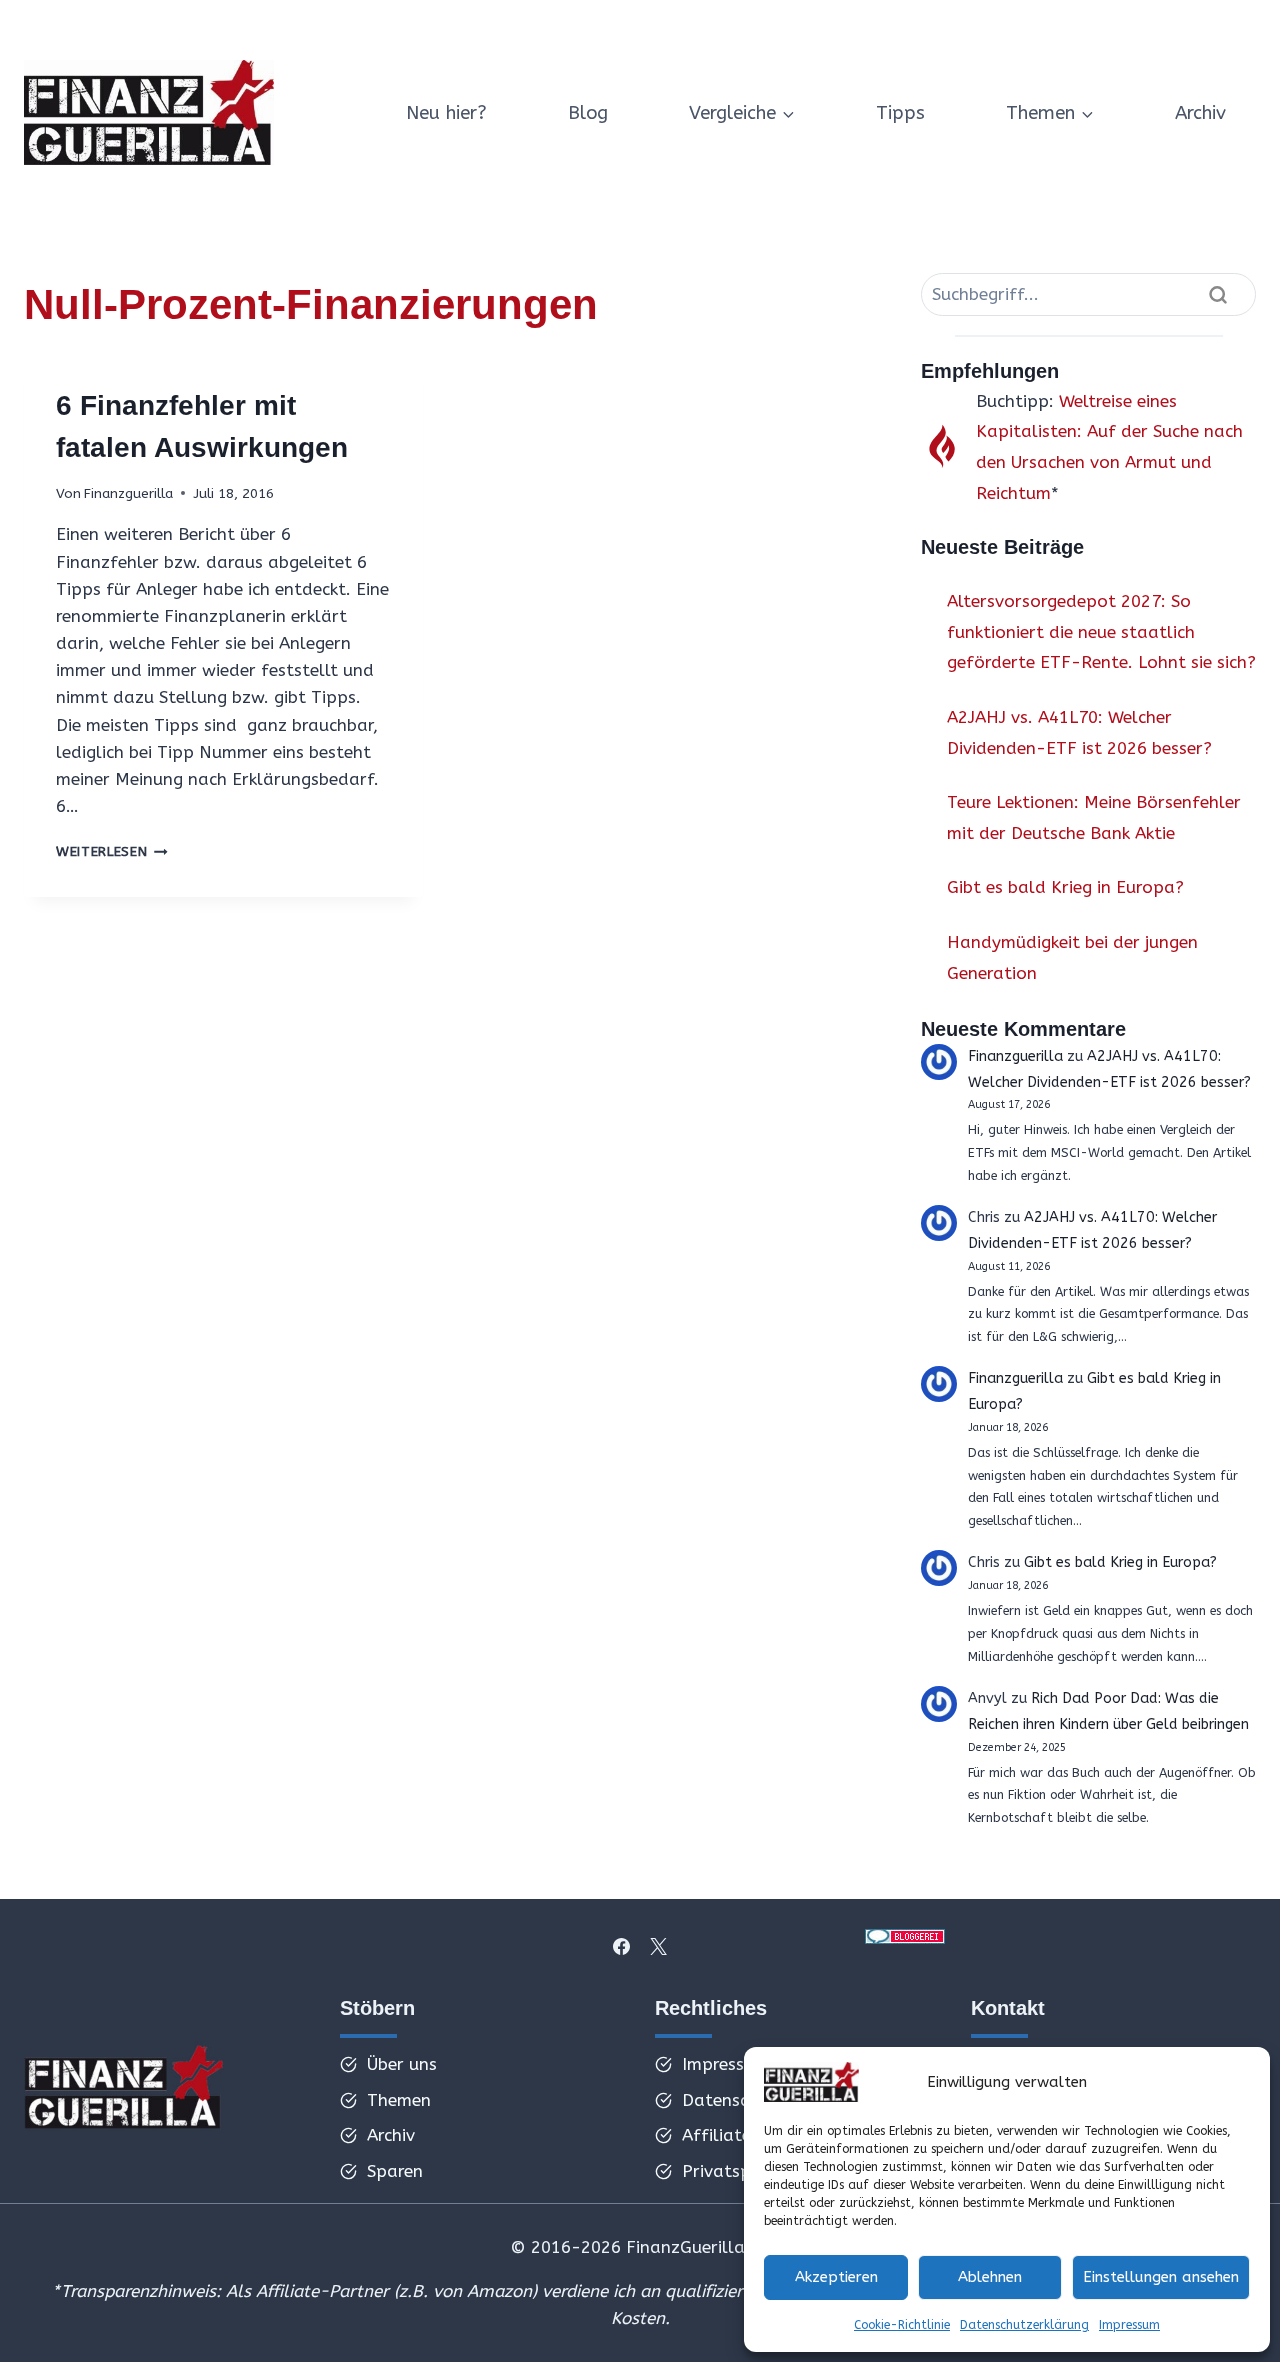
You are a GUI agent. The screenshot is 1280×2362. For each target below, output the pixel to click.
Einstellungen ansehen (1161, 2277)
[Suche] (1218, 294)
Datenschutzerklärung (1024, 2325)
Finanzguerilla (128, 493)
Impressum (1129, 2325)
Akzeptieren (836, 2277)
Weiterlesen (112, 851)
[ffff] (124, 2093)
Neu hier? (446, 113)
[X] (658, 1946)
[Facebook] (622, 1946)
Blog (588, 113)
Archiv (1200, 113)
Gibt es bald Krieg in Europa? (1065, 887)
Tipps (900, 113)
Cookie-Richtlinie (902, 2325)
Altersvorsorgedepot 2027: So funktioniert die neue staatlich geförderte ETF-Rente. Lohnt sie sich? (1101, 631)
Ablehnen (990, 2277)
